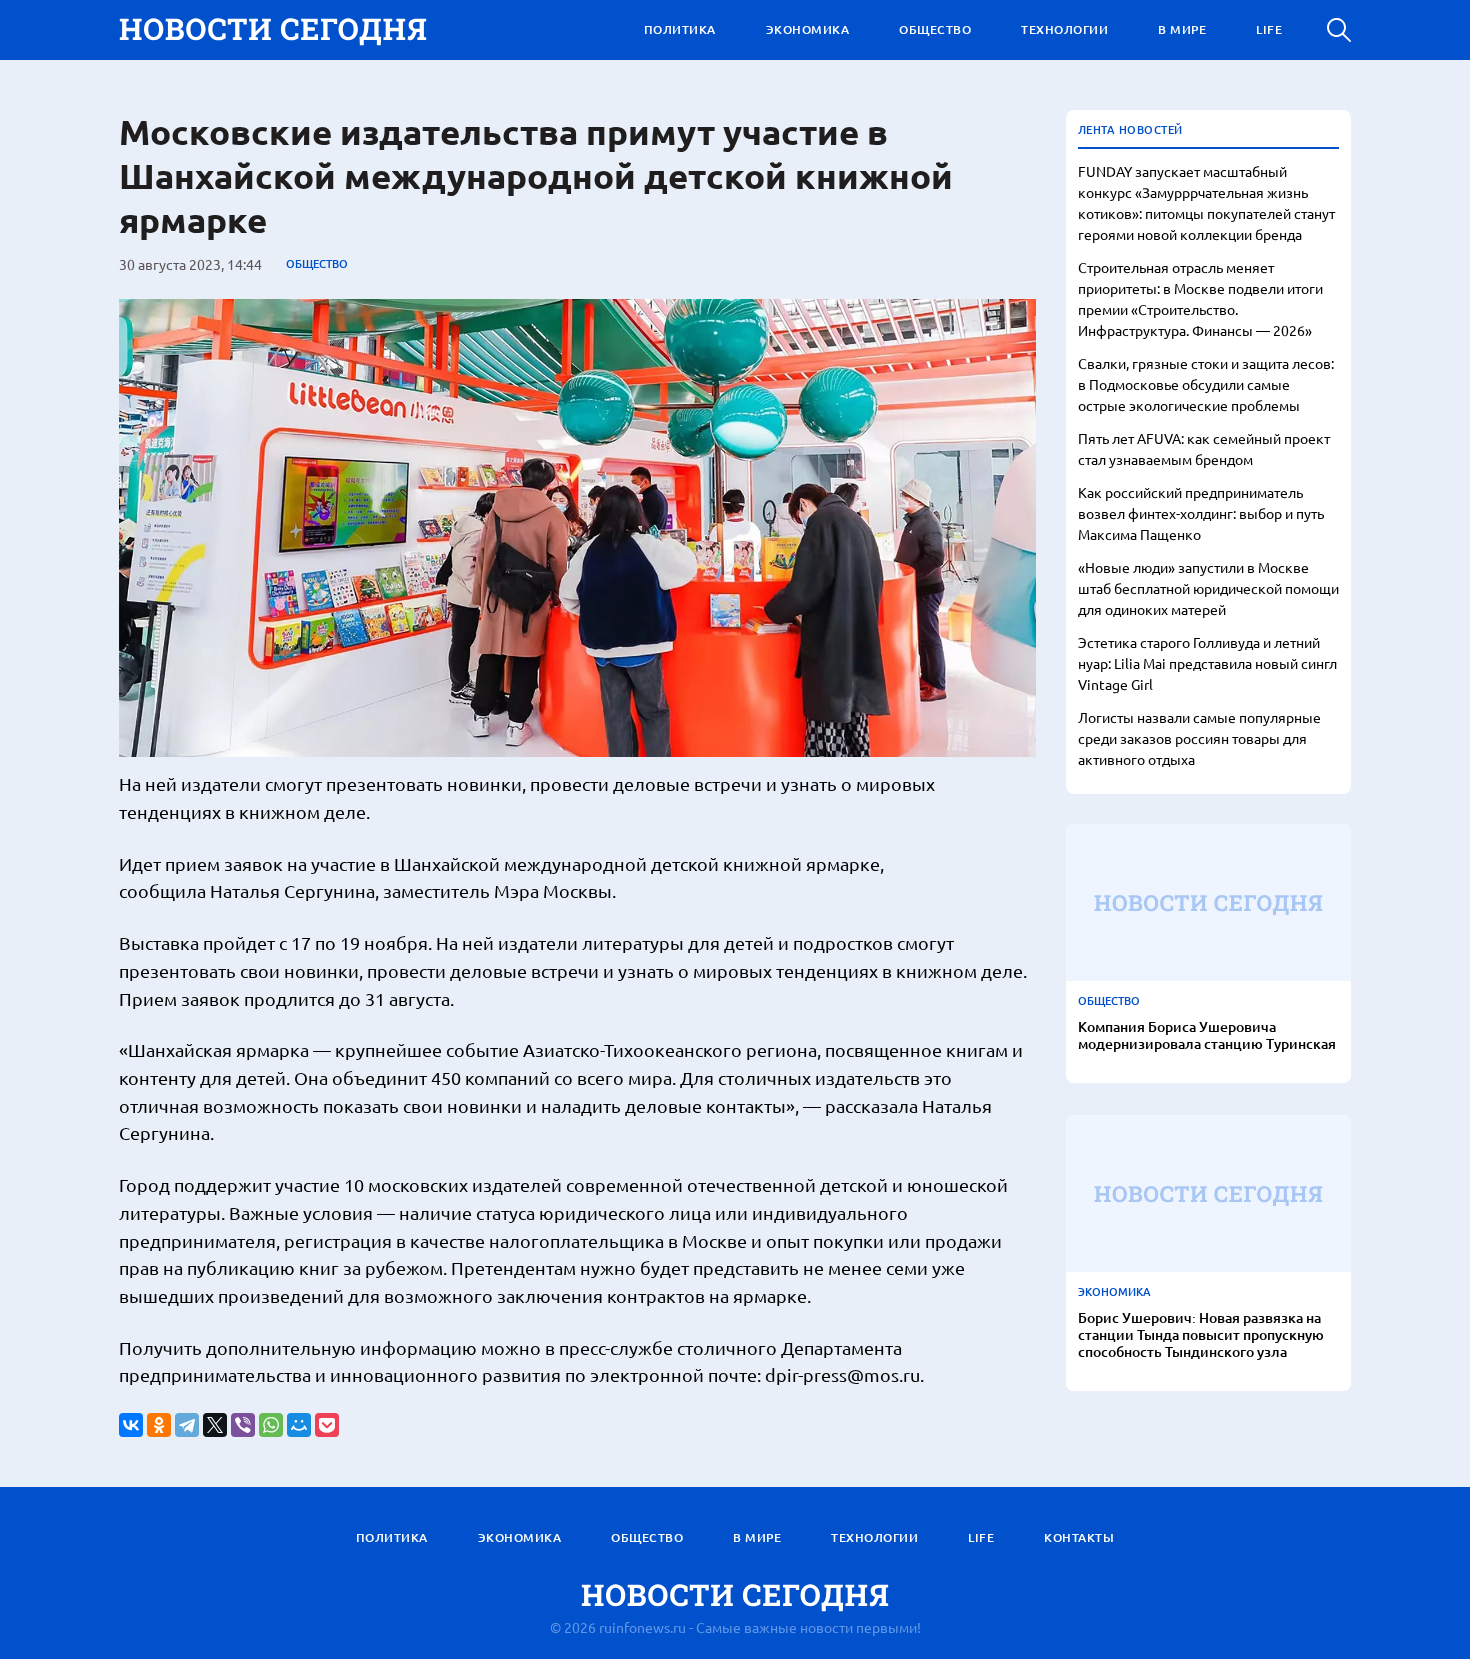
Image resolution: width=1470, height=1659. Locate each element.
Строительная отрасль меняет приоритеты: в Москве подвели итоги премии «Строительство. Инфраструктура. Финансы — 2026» (1200, 298)
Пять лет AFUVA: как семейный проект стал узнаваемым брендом (1204, 448)
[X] (215, 1425)
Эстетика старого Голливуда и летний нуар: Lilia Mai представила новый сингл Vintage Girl (1207, 663)
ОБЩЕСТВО (935, 29)
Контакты (1079, 1537)
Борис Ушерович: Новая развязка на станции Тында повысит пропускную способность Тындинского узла (1201, 1335)
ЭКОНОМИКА (808, 29)
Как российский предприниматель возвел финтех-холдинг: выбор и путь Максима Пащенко (1201, 513)
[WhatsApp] (271, 1425)
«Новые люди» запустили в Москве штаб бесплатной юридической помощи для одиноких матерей (1208, 588)
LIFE (1269, 29)
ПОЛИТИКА (680, 29)
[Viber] (243, 1425)
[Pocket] (327, 1425)
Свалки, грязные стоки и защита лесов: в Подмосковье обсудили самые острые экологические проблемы (1206, 384)
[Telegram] (187, 1425)
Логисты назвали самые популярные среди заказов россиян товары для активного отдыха (1199, 738)
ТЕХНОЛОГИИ (1064, 29)
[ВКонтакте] (131, 1425)
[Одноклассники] (159, 1425)
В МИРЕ (1182, 29)
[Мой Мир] (299, 1425)
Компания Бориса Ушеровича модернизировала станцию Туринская (1207, 1036)
